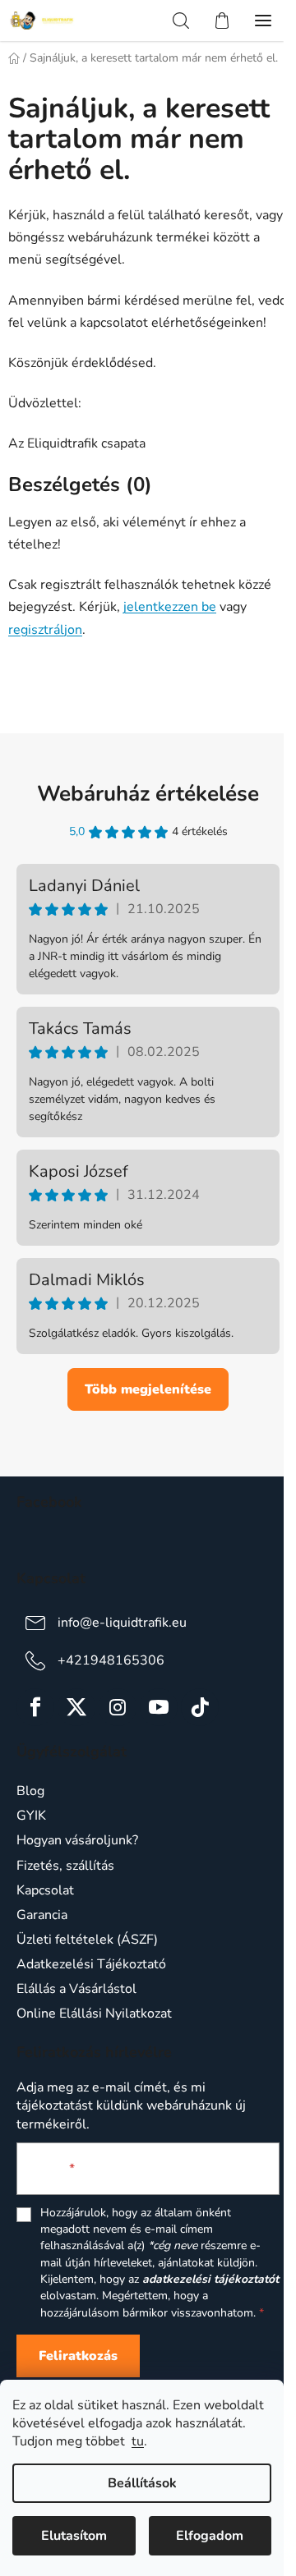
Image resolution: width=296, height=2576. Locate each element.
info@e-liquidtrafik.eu (122, 1623)
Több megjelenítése (148, 1389)
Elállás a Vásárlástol (76, 1989)
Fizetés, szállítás (65, 1866)
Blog (30, 1791)
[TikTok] (200, 1707)
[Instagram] (118, 1707)
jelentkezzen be (170, 607)
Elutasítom (74, 2536)
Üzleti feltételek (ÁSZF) (87, 1940)
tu (138, 2441)
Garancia (42, 1915)
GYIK (31, 1816)
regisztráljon (45, 630)
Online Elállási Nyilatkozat (94, 2014)
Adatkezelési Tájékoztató (91, 1964)
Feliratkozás (78, 2356)
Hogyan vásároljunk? (77, 1840)
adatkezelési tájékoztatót (210, 2279)
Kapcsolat (45, 1890)
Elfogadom (210, 2536)
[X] (76, 1707)
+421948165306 (111, 1660)
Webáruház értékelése (148, 794)
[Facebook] (35, 1707)
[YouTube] (159, 1707)
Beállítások (142, 2483)
